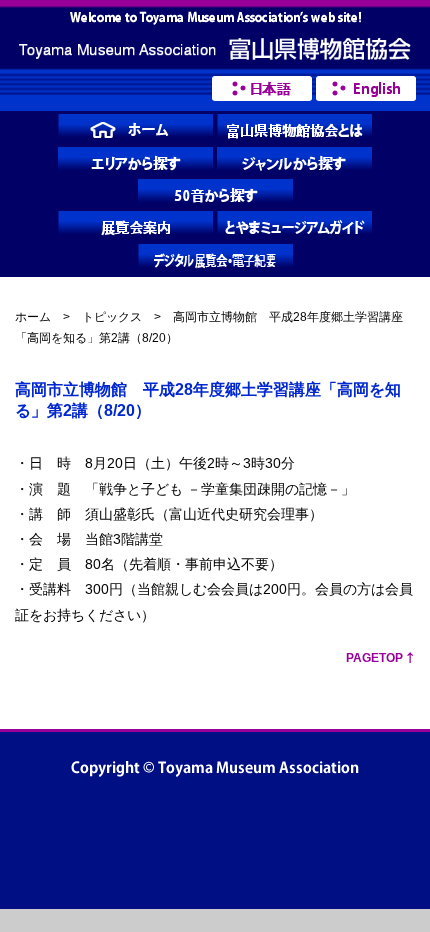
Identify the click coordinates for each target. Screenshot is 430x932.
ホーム (33, 317)
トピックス (112, 317)
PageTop (374, 658)
